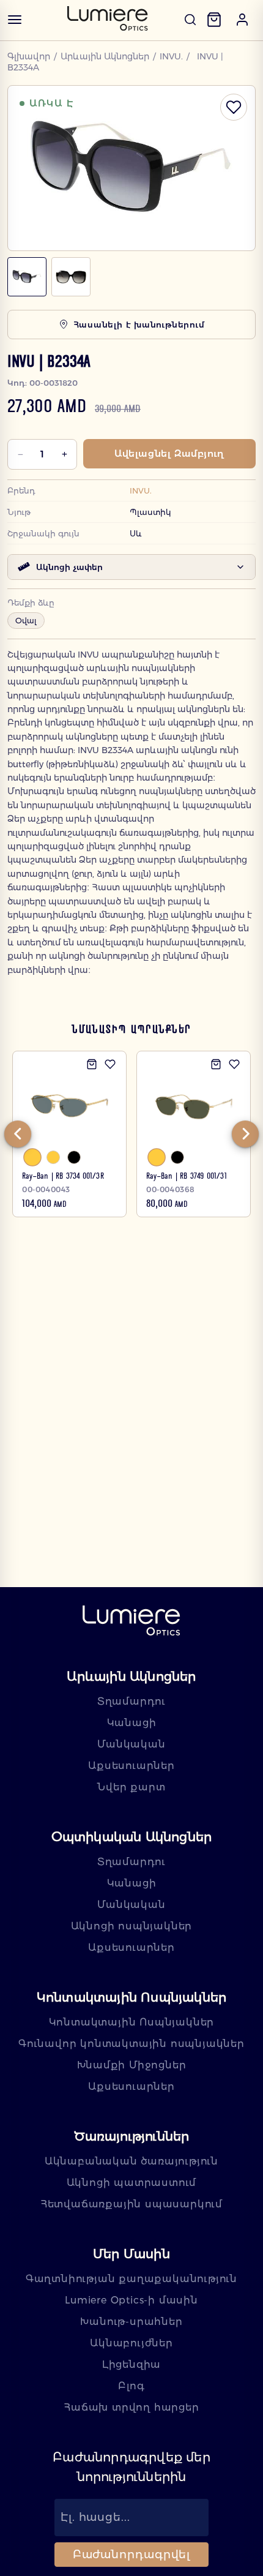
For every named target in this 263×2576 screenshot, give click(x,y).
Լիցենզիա (131, 2364)
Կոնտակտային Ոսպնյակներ (132, 2022)
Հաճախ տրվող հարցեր (131, 2407)
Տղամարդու (131, 1701)
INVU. (171, 56)
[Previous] (18, 1134)
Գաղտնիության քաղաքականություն (131, 2279)
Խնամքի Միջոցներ (132, 2065)
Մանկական (131, 1744)
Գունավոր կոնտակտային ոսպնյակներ (131, 2044)
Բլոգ (131, 2386)
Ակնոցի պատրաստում (132, 2183)
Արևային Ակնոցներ (105, 56)
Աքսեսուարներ (131, 1766)
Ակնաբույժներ (131, 2343)
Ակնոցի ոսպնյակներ (132, 1926)
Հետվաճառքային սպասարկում (131, 2204)
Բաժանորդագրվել (132, 2555)
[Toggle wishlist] (234, 107)
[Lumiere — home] (131, 1622)
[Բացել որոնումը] (190, 20)
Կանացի (132, 1723)
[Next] (245, 1134)
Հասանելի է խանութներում (139, 325)
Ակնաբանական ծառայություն (131, 2161)
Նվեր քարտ (131, 1787)
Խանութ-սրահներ (131, 2322)
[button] (242, 20)
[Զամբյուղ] (214, 20)
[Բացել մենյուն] (15, 20)
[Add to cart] (92, 1064)
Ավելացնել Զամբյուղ (169, 453)
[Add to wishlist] (110, 1064)
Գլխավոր (29, 56)
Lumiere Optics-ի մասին (131, 2300)
